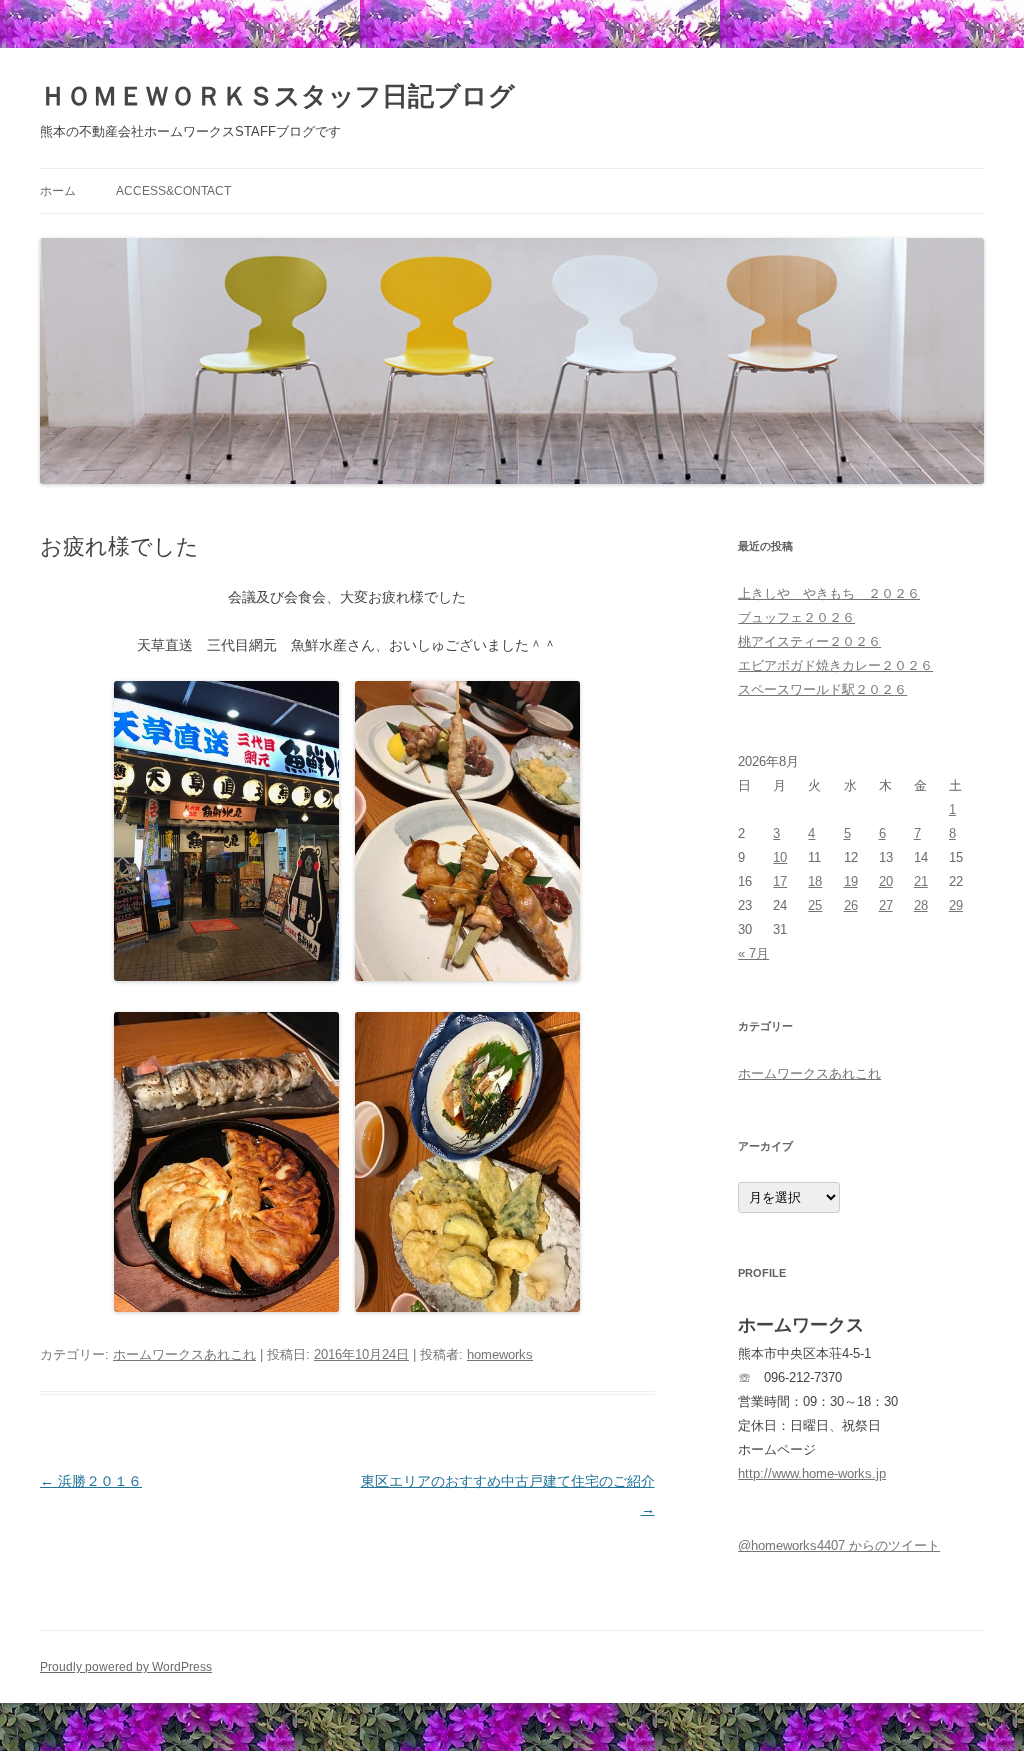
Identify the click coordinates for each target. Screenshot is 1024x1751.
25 (815, 905)
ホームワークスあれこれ (184, 1354)
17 (780, 881)
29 (956, 905)
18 (815, 881)
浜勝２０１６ (91, 1481)
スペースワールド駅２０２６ (822, 689)
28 (921, 905)
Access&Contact (173, 191)
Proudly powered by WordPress (126, 1667)
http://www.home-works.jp (812, 1473)
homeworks (500, 1354)
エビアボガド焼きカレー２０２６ (835, 665)
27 (886, 905)
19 (851, 881)
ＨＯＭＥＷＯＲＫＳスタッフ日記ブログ (277, 96)
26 (851, 905)
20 (886, 881)
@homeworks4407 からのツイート (839, 1545)
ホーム (58, 191)
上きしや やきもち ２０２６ (829, 593)
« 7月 (753, 953)
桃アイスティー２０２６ (809, 641)
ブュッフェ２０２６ (796, 617)
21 (921, 881)
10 (780, 857)
